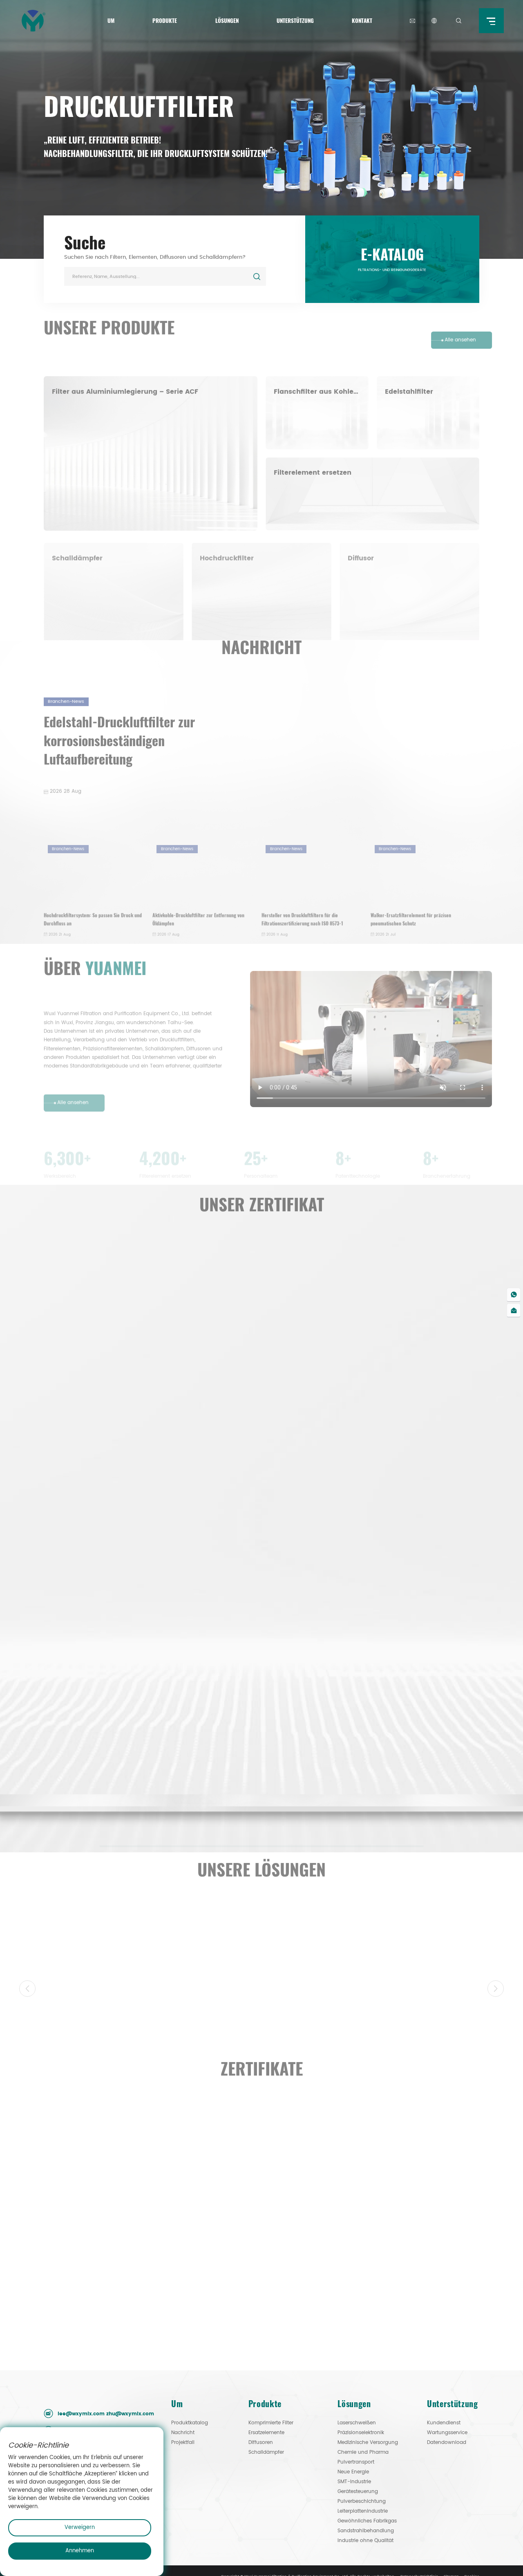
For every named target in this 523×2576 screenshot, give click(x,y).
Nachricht (183, 1736)
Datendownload (447, 1746)
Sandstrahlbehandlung (366, 1835)
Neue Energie (353, 1776)
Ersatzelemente (266, 1736)
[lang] (434, 21)
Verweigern (80, 2528)
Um (111, 20)
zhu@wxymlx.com (130, 1742)
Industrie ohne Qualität (365, 1844)
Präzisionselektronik (361, 1736)
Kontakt (362, 20)
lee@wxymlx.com (81, 1742)
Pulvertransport (356, 1766)
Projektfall (183, 1746)
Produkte (165, 20)
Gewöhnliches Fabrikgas (367, 1825)
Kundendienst (444, 1727)
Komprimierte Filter (271, 1727)
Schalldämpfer (266, 1756)
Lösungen (227, 20)
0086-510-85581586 (84, 1776)
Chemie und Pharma (363, 1756)
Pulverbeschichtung (362, 1805)
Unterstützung (295, 20)
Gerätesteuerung (358, 1795)
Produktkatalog (190, 1727)
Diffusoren (261, 1746)
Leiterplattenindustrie (363, 1815)
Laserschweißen (357, 1727)
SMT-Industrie (354, 1786)
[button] (496, 1491)
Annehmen (80, 2551)
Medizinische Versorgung (368, 1746)
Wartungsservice (447, 1736)
